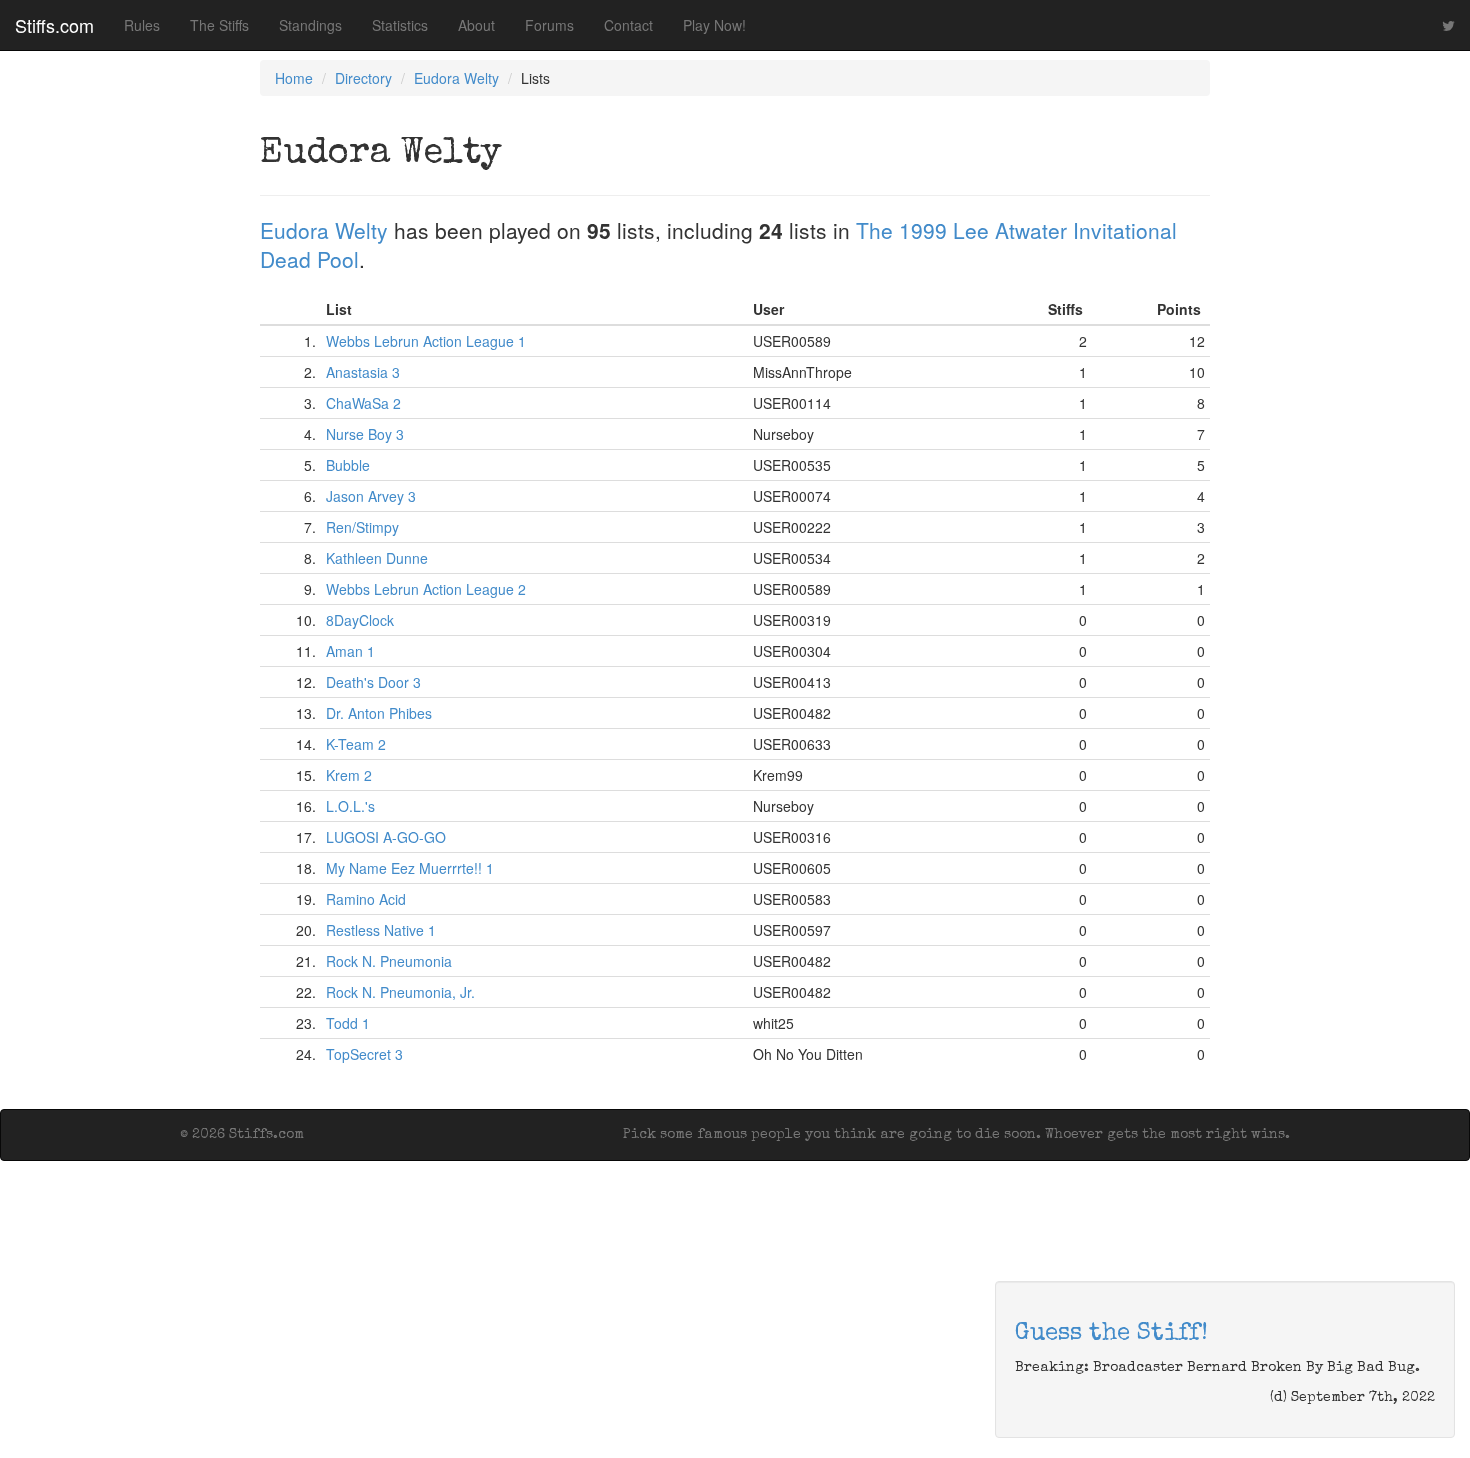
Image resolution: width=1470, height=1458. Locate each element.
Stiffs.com (54, 25)
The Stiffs (219, 25)
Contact (628, 25)
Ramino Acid (366, 899)
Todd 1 (348, 1023)
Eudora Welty (456, 78)
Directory (363, 78)
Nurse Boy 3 (365, 434)
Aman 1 (350, 651)
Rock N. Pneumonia (389, 961)
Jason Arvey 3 (371, 496)
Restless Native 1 (381, 930)
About (476, 25)
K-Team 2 (356, 744)
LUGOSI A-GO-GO (386, 837)
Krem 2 (349, 775)
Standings (310, 25)
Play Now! (714, 25)
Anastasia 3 (363, 372)
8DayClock (360, 620)
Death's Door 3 (373, 682)
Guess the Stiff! (1111, 1334)
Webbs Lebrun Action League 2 (426, 589)
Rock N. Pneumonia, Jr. (400, 992)
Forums (549, 25)
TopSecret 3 (364, 1054)
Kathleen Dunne (377, 558)
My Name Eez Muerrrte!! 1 (410, 868)
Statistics (400, 25)
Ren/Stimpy (362, 527)
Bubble (348, 465)
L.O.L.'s (350, 806)
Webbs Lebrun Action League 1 (426, 341)
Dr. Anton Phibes (379, 713)
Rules (142, 25)
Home (294, 78)
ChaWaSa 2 (363, 403)
